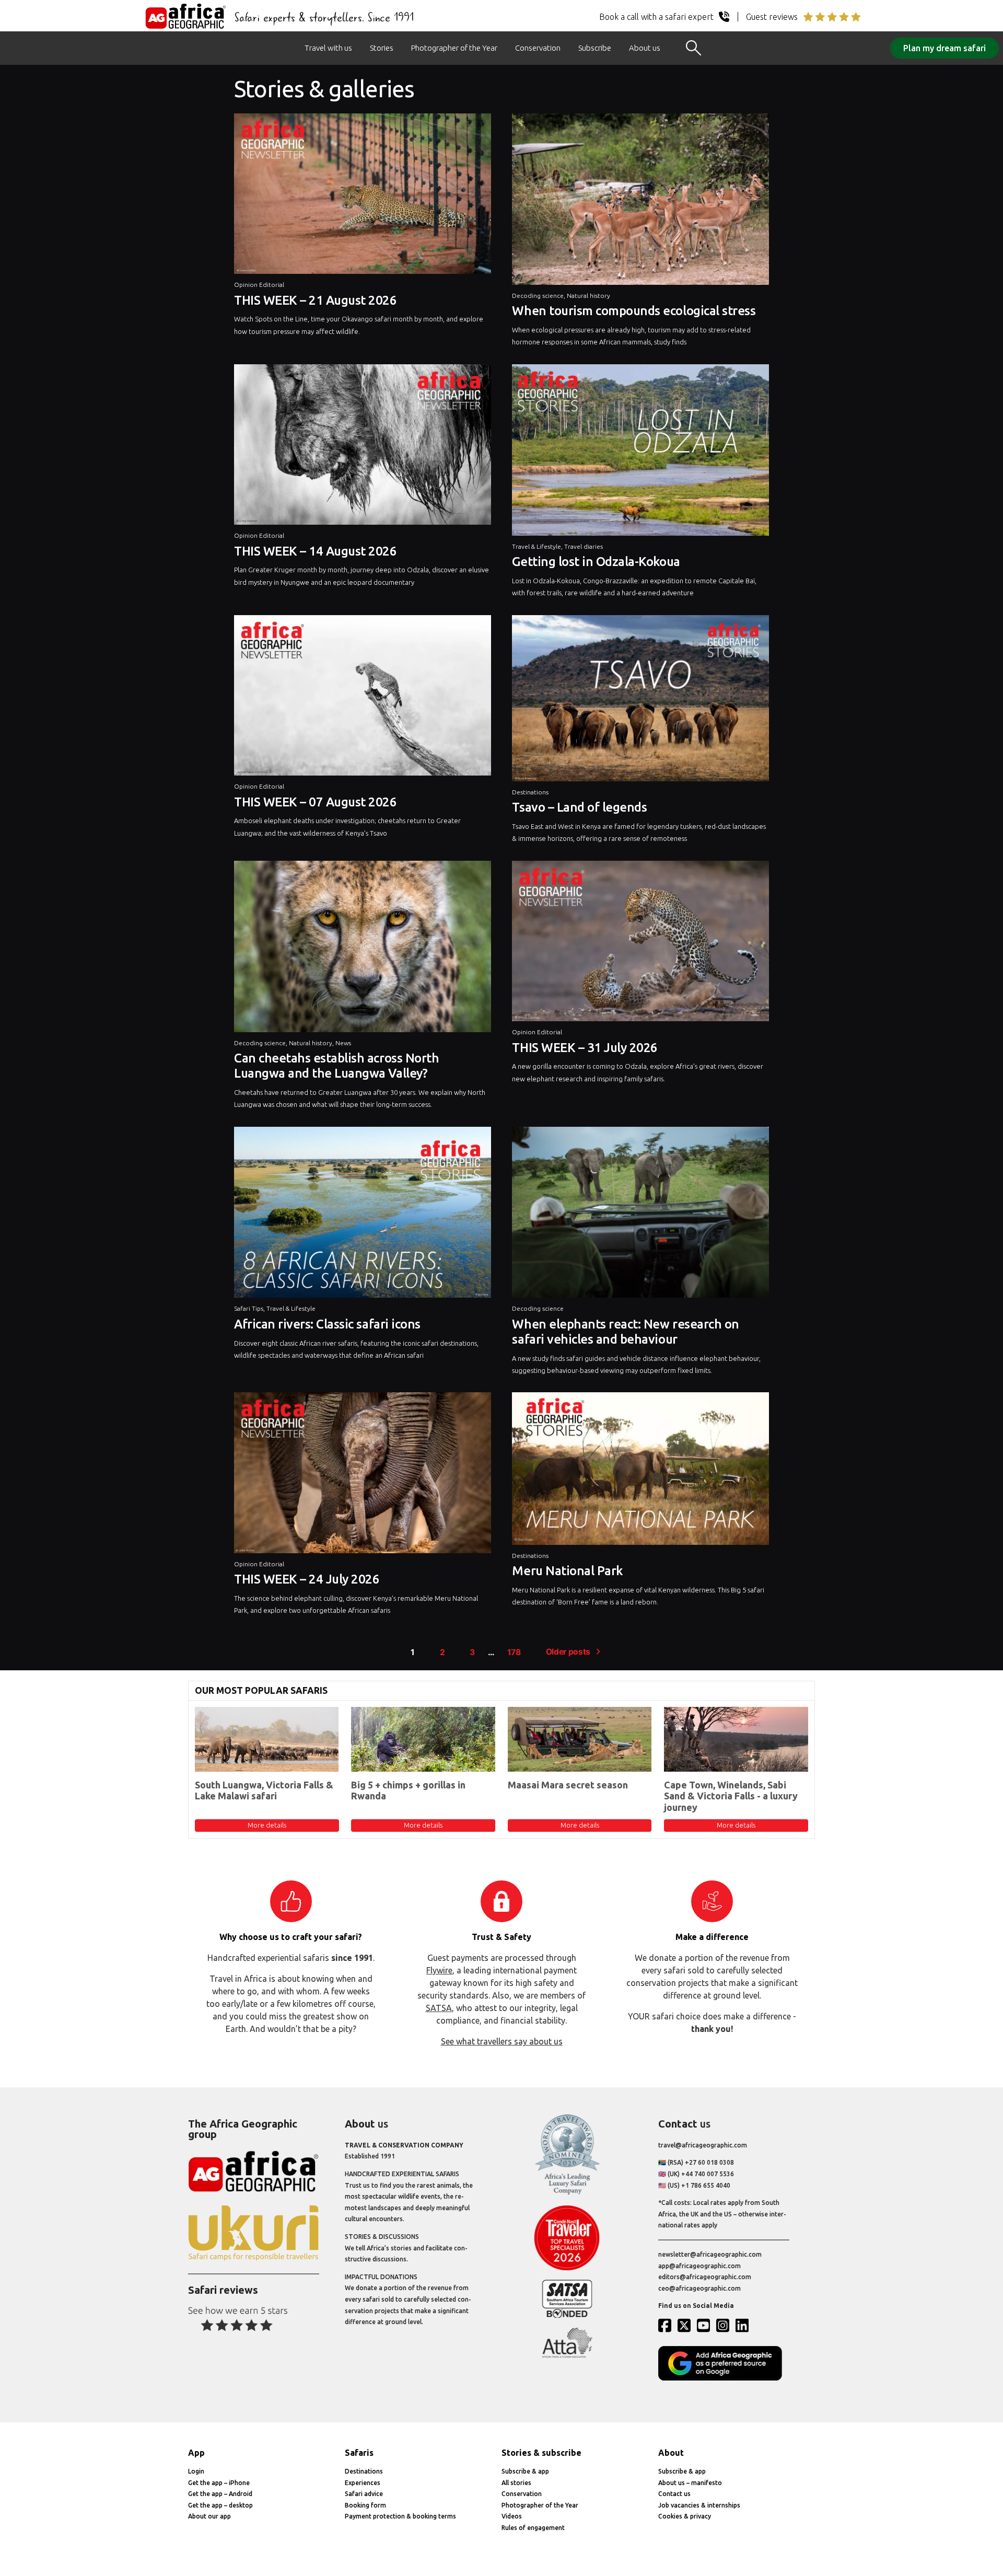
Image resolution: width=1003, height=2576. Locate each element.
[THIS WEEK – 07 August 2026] (363, 698)
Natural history (588, 296)
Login (196, 2471)
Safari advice (364, 2494)
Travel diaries (584, 546)
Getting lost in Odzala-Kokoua (596, 562)
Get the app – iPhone (219, 2483)
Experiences (363, 2483)
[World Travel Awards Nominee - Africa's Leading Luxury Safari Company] (567, 2193)
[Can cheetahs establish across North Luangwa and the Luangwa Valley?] (363, 949)
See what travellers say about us (502, 2041)
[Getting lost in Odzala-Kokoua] (640, 453)
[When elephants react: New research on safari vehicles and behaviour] (640, 1215)
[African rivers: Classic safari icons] (363, 1215)
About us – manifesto (690, 2483)
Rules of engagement (533, 2528)
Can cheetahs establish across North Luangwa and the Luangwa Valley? (336, 1066)
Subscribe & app (525, 2471)
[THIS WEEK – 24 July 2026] (363, 1475)
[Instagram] (725, 2325)
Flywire (439, 1970)
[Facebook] (667, 2325)
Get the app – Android (220, 2494)
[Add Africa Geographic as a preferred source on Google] (724, 2378)
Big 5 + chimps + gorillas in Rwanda (408, 1791)
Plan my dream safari (944, 48)
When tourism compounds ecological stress (634, 311)
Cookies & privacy (685, 2516)
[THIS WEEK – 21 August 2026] (363, 196)
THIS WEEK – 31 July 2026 (585, 1048)
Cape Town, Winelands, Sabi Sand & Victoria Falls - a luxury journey (731, 1796)
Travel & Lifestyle (537, 546)
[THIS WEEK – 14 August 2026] (363, 447)
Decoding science (538, 296)
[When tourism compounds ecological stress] (640, 202)
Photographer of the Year (454, 48)
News (343, 1043)
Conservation (538, 48)
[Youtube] (706, 2325)
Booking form (365, 2505)
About (671, 2453)
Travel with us (328, 48)
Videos (512, 2516)
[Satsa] (567, 2315)
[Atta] (567, 2356)
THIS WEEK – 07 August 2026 (316, 802)
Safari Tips (249, 1308)
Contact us (674, 2494)
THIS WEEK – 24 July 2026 (307, 1579)
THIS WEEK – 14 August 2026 (316, 551)
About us (645, 48)
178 (514, 1652)
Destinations (530, 792)
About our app (209, 2516)
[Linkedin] (744, 2325)
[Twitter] (686, 2325)
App (196, 2453)
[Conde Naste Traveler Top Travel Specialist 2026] (567, 2268)
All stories (516, 2483)
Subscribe (595, 48)
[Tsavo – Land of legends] (640, 701)
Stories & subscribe (541, 2453)
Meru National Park (567, 1571)
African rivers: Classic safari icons (327, 1324)
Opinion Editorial (259, 285)
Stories (382, 48)
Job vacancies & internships (699, 2505)
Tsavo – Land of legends (579, 807)
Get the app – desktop (220, 2505)
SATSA (439, 2008)
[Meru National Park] (640, 1471)
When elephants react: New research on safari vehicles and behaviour (625, 1332)
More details (267, 1825)
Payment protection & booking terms (400, 2516)
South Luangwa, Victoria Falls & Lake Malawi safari (264, 1791)
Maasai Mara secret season (568, 1785)
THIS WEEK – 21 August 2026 (316, 300)
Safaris (359, 2453)
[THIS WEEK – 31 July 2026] (640, 944)
